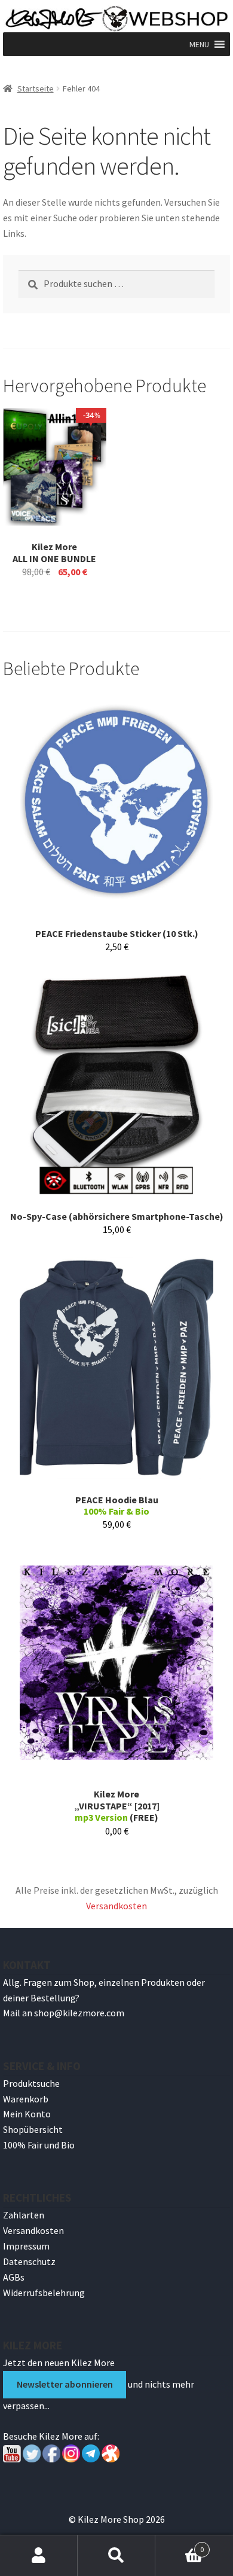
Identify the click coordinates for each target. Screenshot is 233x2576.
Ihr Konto (39, 2556)
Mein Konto (27, 2114)
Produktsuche (31, 2083)
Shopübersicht (33, 2129)
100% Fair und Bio (39, 2145)
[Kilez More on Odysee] (111, 2459)
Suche (116, 2556)
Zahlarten (24, 2215)
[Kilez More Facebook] (51, 2459)
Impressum (26, 2246)
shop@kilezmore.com (79, 2013)
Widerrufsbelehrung (44, 2293)
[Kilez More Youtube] (12, 2459)
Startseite (36, 88)
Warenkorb (26, 2099)
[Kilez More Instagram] (70, 2459)
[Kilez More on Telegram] (91, 2459)
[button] (199, 44)
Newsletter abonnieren (65, 2384)
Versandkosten (116, 1906)
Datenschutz (29, 2261)
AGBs (14, 2277)
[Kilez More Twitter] (32, 2459)
